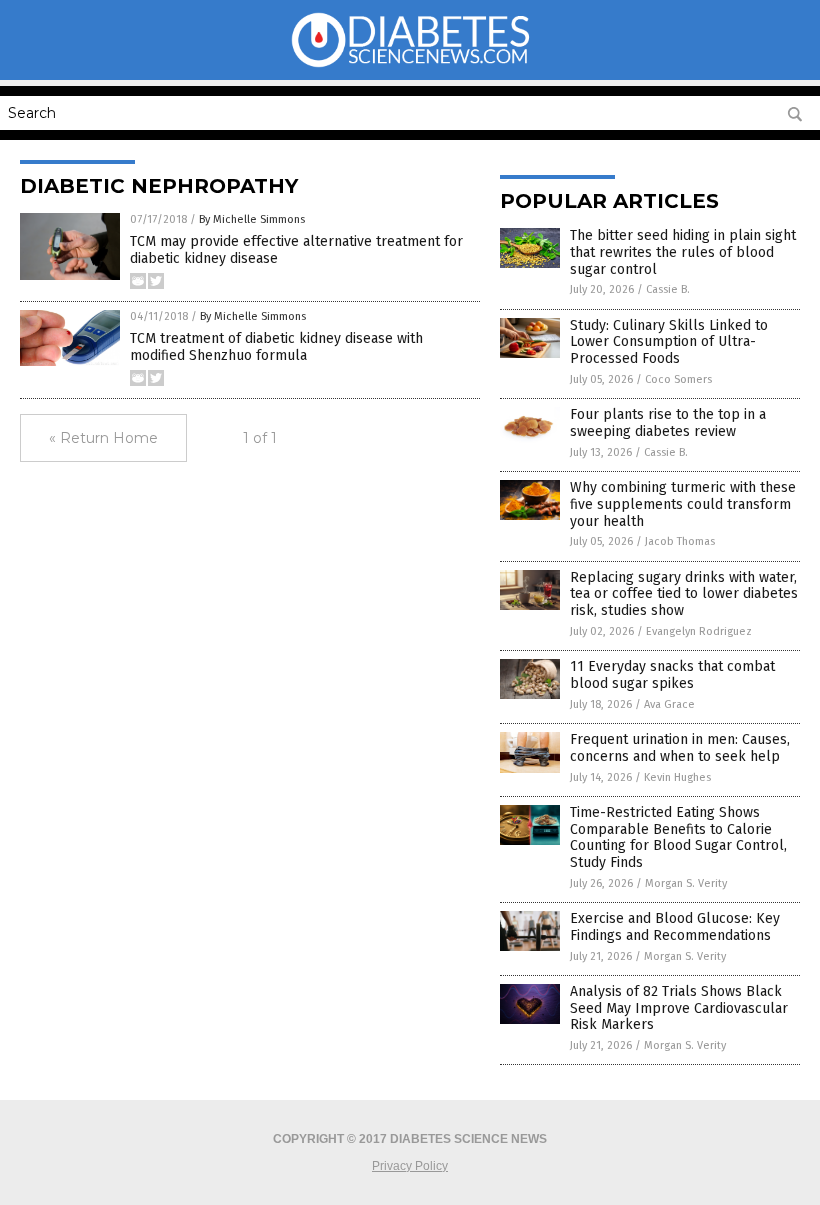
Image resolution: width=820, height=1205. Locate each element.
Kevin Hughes (677, 777)
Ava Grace (669, 704)
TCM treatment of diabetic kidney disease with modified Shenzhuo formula (276, 347)
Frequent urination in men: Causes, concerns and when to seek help (680, 748)
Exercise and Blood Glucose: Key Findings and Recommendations (675, 927)
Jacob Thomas (680, 541)
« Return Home (103, 438)
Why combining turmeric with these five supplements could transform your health (683, 504)
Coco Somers (678, 379)
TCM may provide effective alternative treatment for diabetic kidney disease (296, 250)
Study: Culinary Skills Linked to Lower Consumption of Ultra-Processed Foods (669, 342)
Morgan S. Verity (686, 883)
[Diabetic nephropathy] (410, 66)
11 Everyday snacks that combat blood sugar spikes (672, 675)
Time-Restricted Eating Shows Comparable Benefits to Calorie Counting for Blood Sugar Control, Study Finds (678, 837)
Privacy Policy (410, 1166)
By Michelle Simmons (252, 219)
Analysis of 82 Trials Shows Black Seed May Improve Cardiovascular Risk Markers (679, 1008)
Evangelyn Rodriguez (699, 631)
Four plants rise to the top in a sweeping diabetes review (668, 423)
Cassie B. (668, 289)
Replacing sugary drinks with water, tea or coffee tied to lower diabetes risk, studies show (684, 594)
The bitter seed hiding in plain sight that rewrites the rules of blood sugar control (683, 252)
